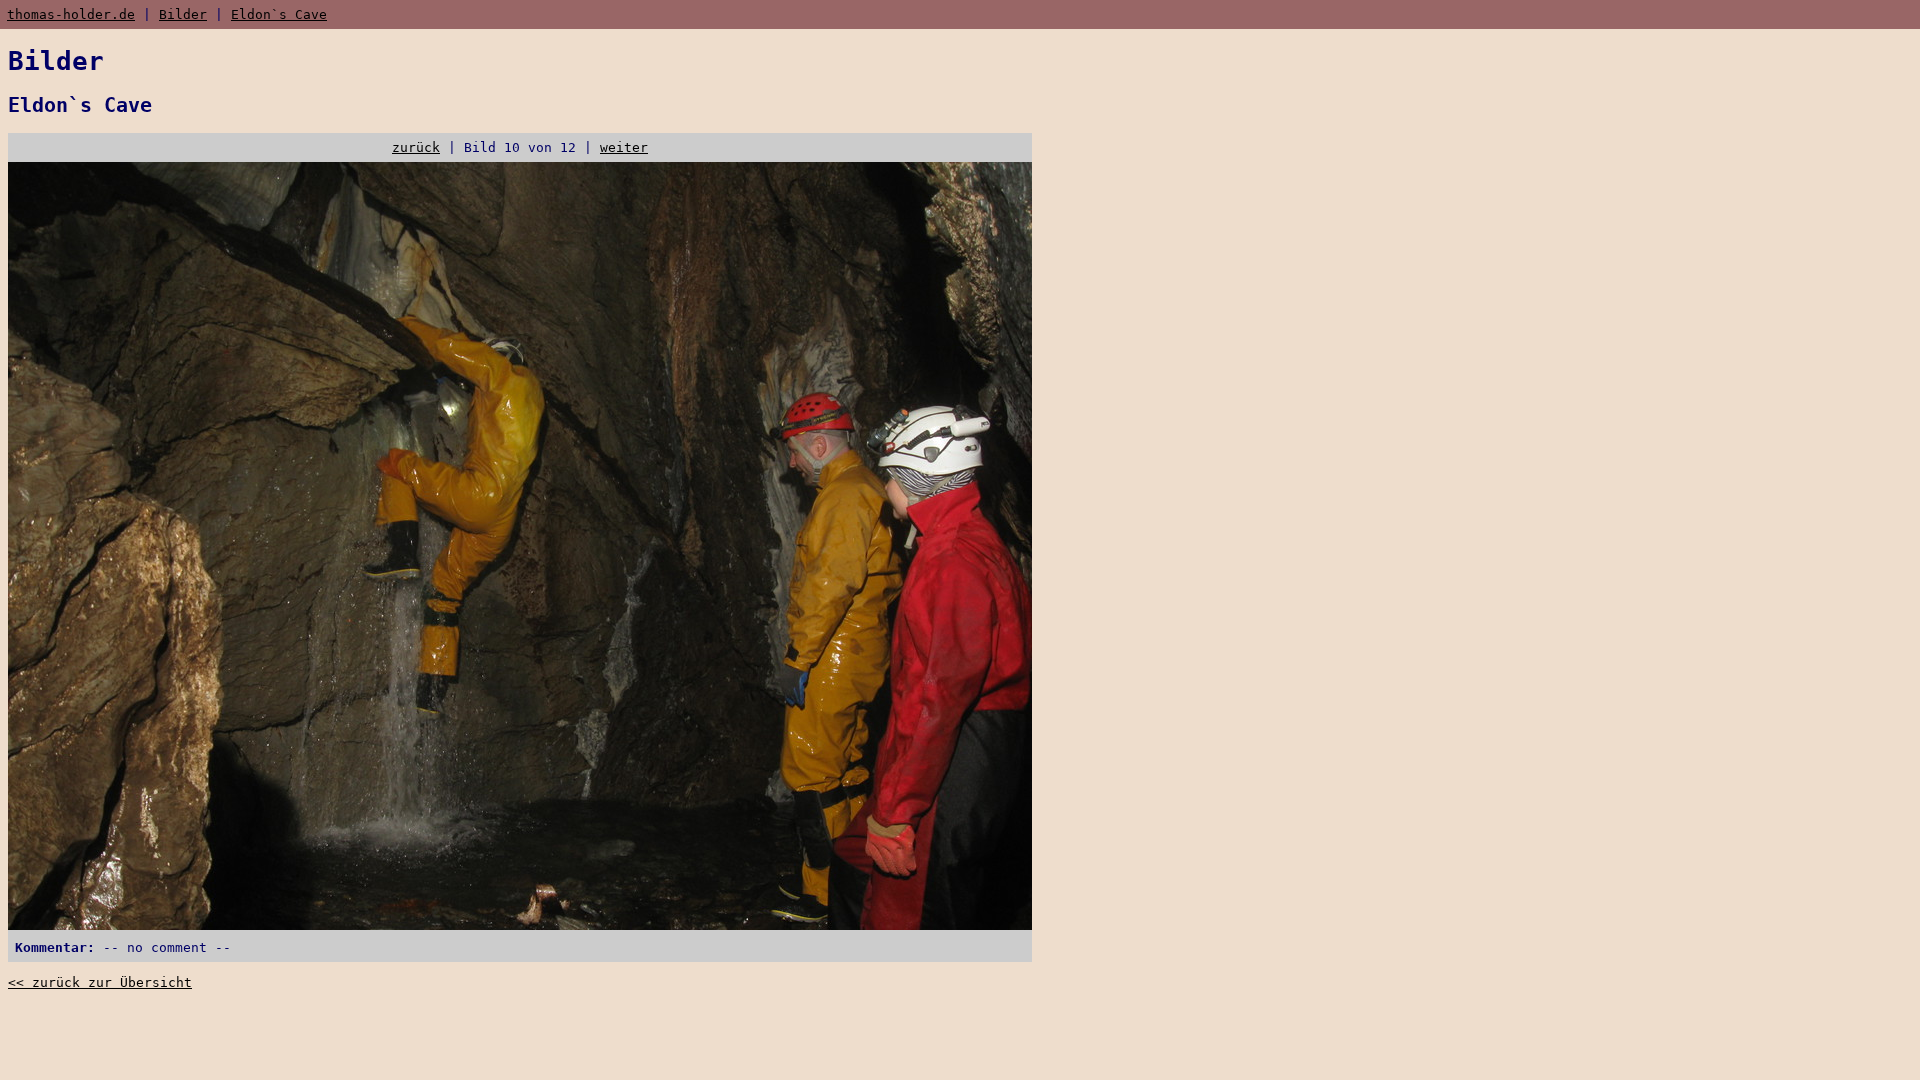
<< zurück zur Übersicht (100, 982)
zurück (416, 147)
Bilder (183, 14)
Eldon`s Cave (279, 14)
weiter (624, 147)
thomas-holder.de (71, 14)
